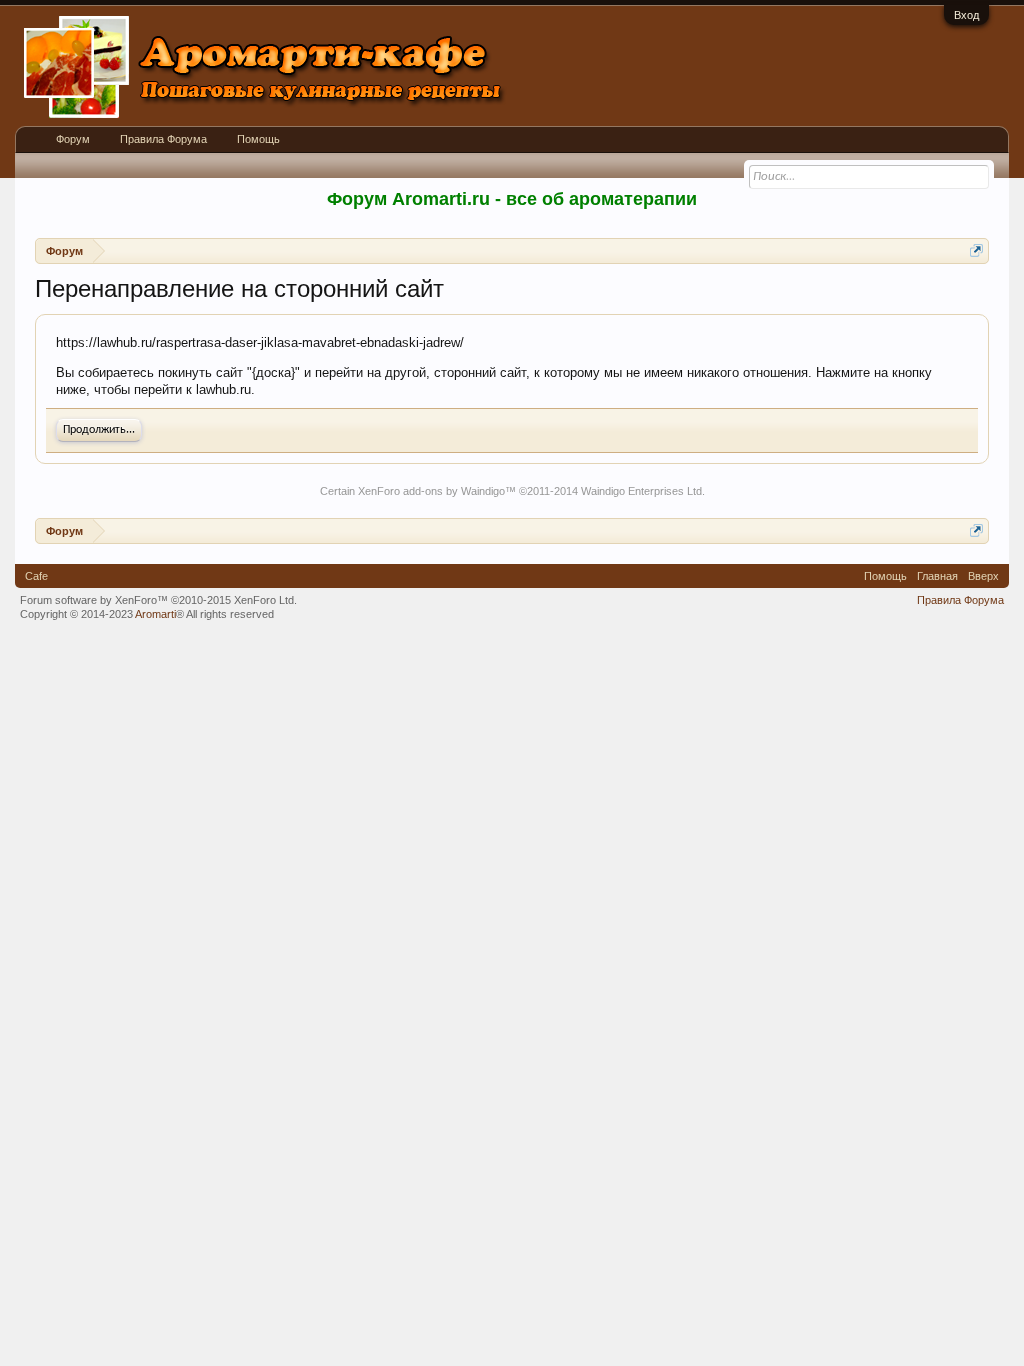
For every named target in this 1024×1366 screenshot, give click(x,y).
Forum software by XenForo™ (158, 600)
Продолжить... (99, 430)
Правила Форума (163, 139)
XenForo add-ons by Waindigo (431, 491)
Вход (966, 15)
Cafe (36, 576)
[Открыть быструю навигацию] (976, 250)
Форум (73, 139)
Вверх (983, 576)
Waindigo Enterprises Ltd (641, 491)
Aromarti (155, 614)
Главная (937, 576)
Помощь (258, 139)
